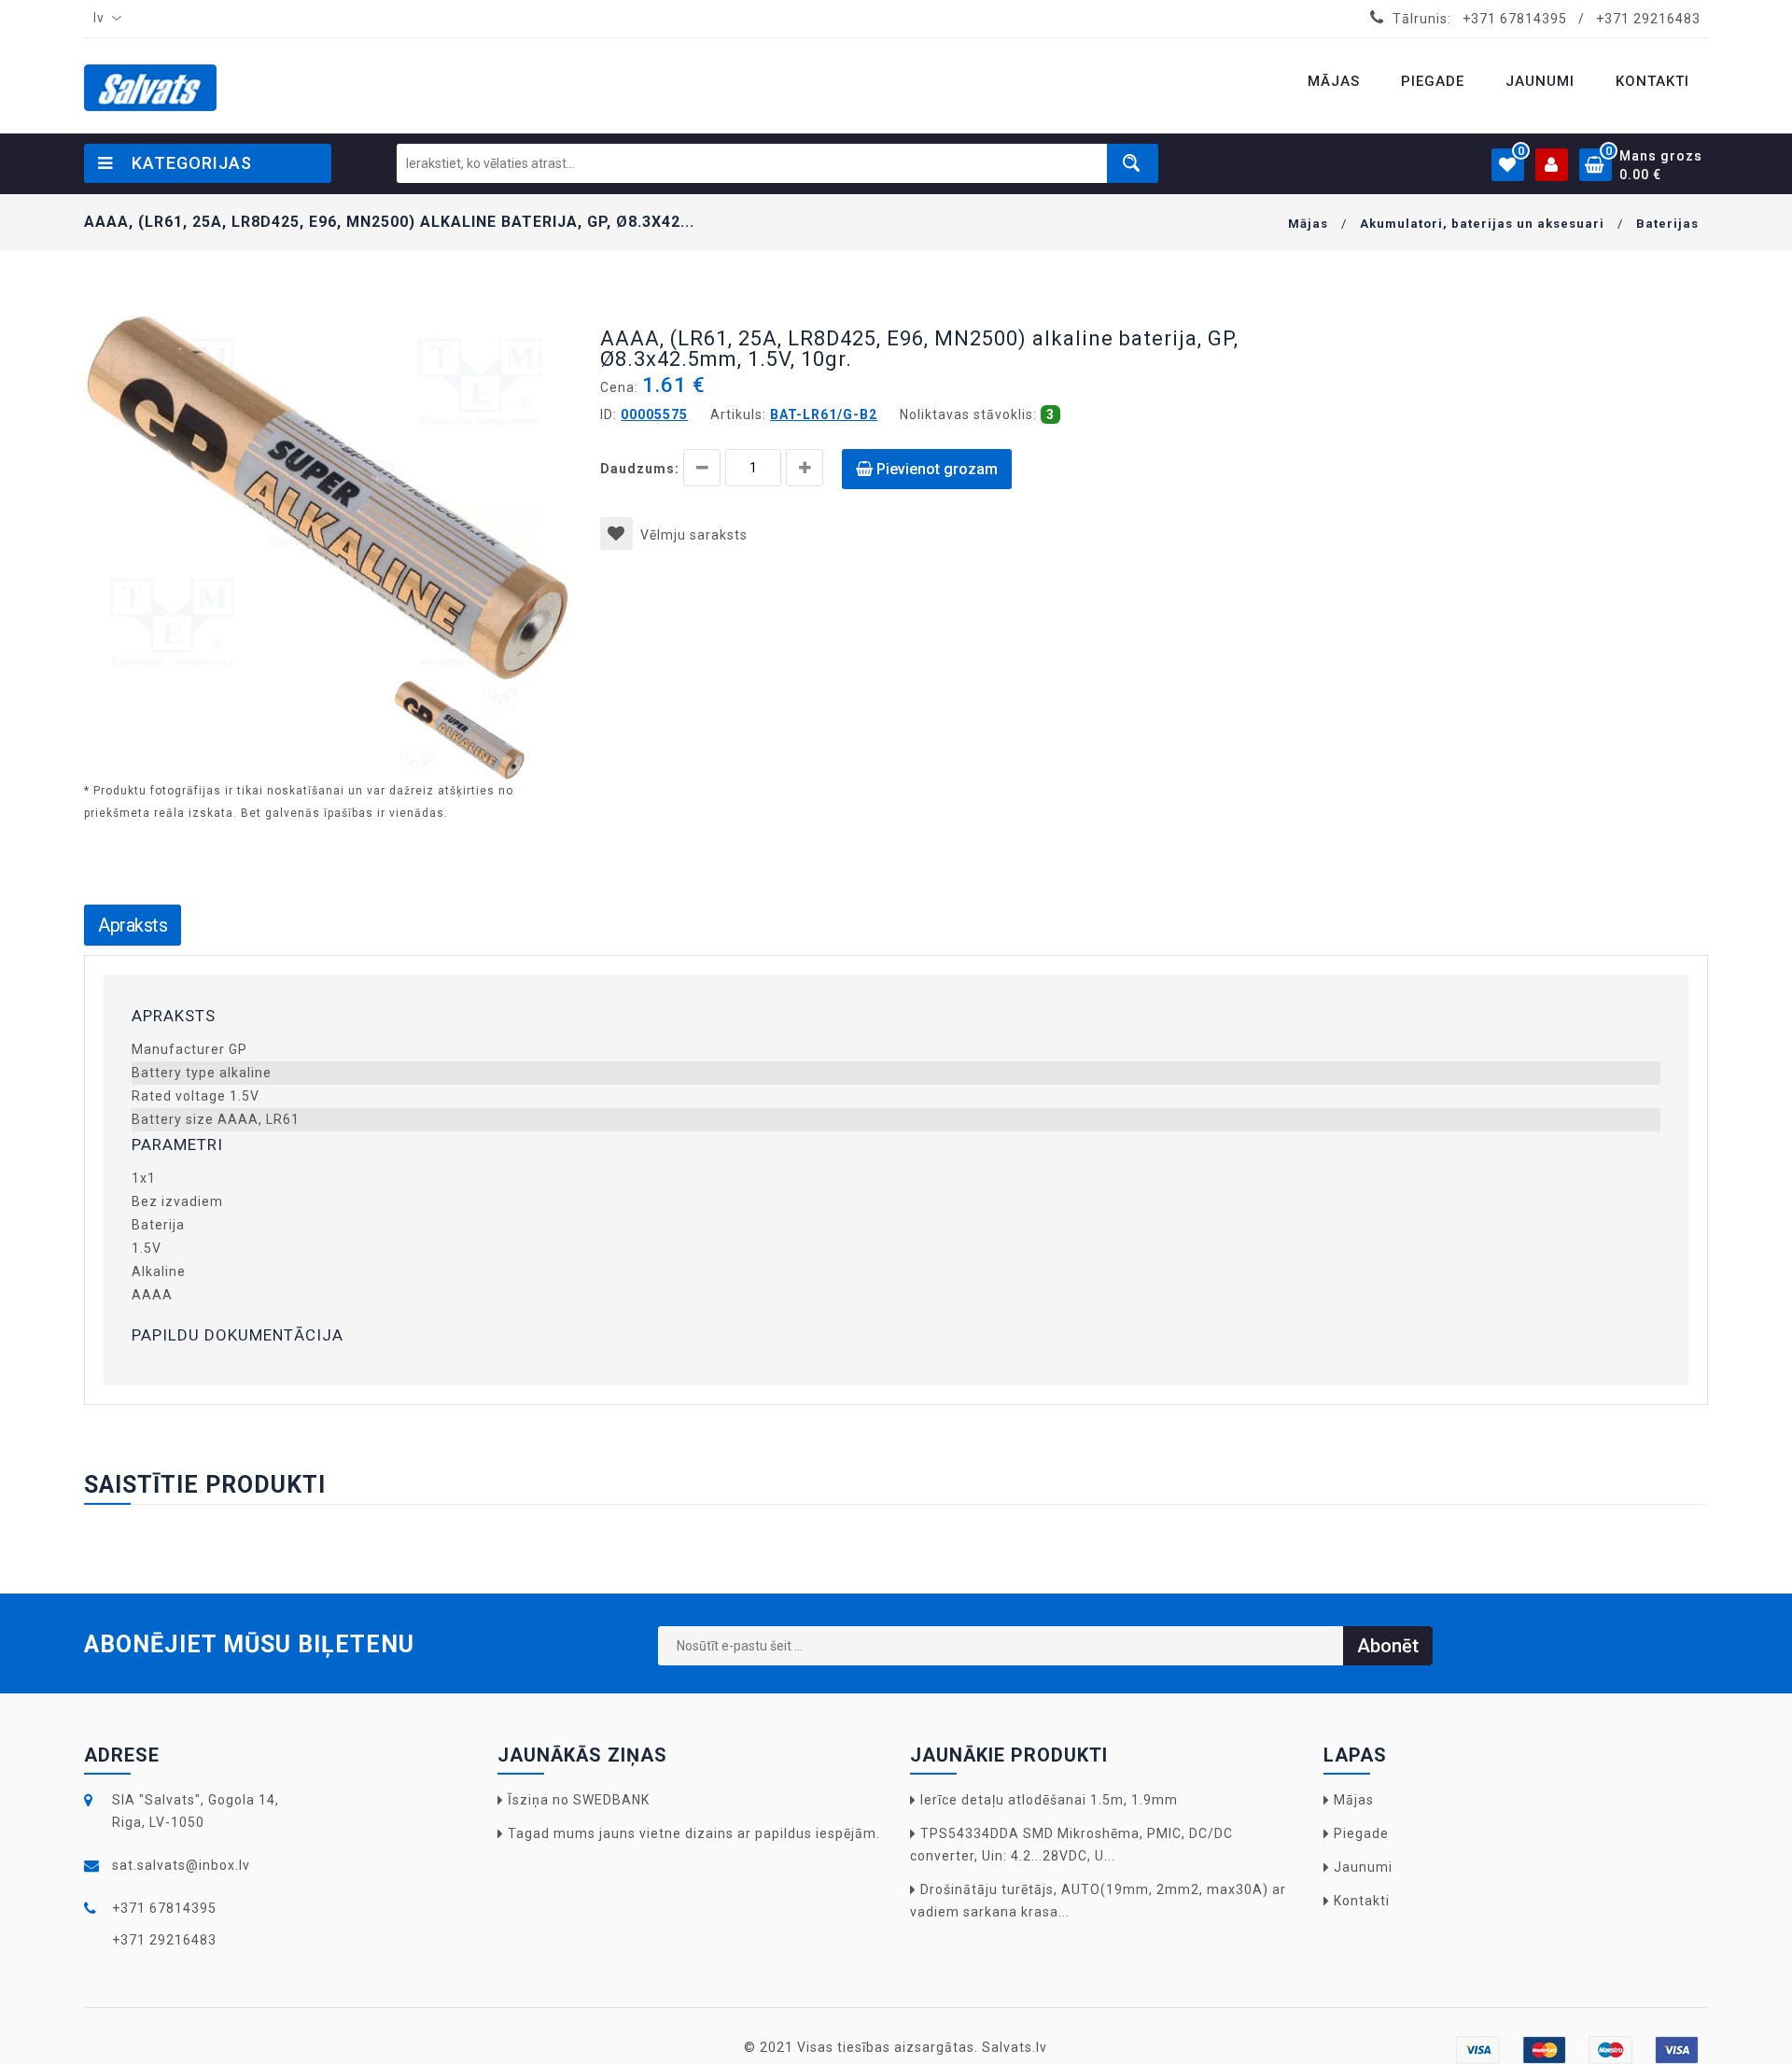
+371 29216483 (1648, 19)
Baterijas (1667, 224)
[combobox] (104, 19)
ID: (609, 414)
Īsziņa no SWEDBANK (579, 1800)
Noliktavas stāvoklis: (968, 414)
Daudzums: (640, 469)
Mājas (1308, 224)
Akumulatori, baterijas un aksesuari (1482, 224)
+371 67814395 (1515, 19)
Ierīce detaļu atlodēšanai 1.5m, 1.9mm (1049, 1800)
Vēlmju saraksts (694, 535)
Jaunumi (1363, 1867)
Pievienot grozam (935, 469)
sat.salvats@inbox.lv (181, 1865)
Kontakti (1362, 1901)
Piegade (1361, 1833)
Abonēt (1388, 1646)
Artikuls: (738, 414)
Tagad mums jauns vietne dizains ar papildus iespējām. (694, 1833)
